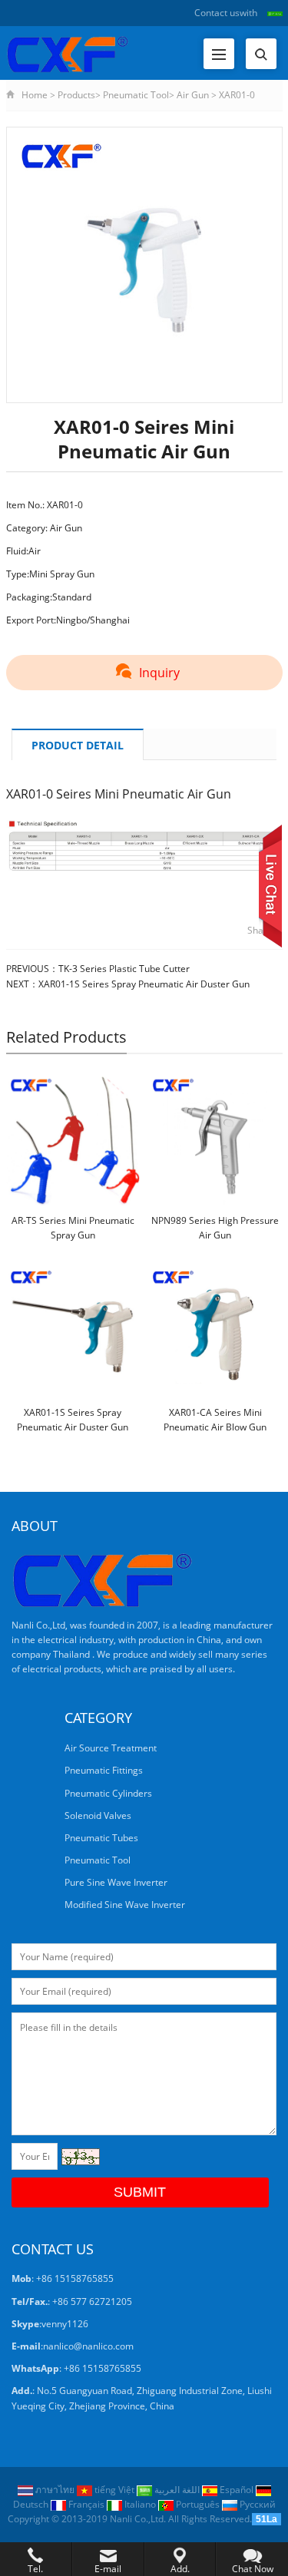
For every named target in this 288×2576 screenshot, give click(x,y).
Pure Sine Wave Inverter (116, 1882)
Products (76, 95)
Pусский (257, 2504)
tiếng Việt (114, 2490)
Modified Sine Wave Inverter (125, 1905)
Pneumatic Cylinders (108, 1793)
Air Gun (193, 95)
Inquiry (159, 673)
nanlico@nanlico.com (88, 2346)
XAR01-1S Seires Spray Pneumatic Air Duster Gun (144, 984)
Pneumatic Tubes (101, 1838)
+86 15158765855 (103, 2368)
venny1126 (65, 2324)
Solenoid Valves (98, 1815)
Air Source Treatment (111, 1748)
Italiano (140, 2504)
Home (35, 95)
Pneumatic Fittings (104, 1770)
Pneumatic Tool (136, 95)
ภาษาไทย (55, 2490)
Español (237, 2490)
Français (86, 2504)
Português (198, 2504)
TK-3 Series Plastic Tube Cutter (124, 969)
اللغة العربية (177, 2490)
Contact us (217, 13)
